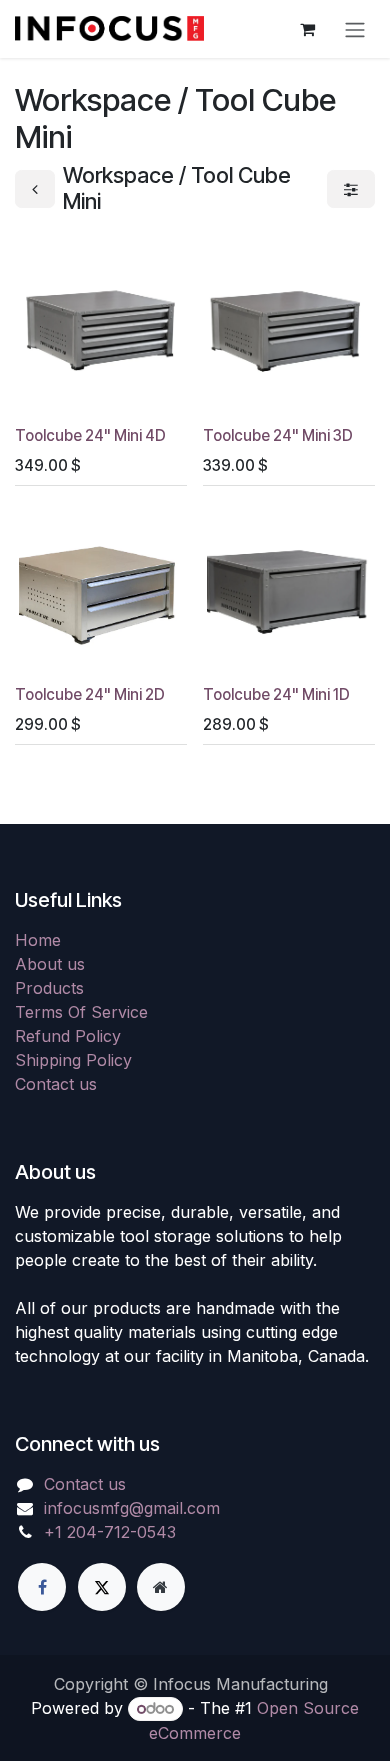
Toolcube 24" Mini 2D (90, 694)
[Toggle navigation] (355, 29)
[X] (102, 1587)
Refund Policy (68, 1036)
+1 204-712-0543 (110, 1532)
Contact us (56, 1084)
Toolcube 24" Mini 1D (276, 694)
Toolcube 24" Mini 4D (90, 435)
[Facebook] (42, 1587)
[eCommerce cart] (307, 29)
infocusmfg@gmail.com (132, 1508)
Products (49, 988)
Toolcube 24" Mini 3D (278, 435)
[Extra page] (161, 1587)
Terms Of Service (81, 1012)
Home (38, 940)
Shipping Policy (73, 1060)
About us (50, 964)
